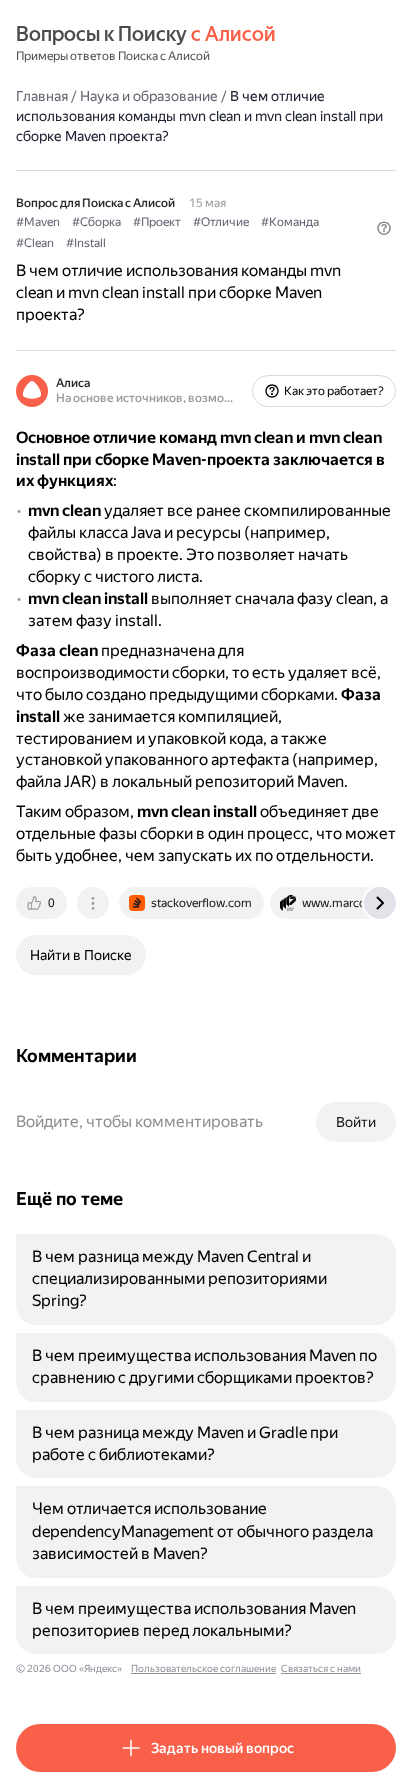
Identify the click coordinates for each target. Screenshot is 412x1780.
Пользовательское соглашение (203, 1668)
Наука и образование (149, 96)
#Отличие (221, 222)
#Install (86, 243)
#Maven (38, 222)
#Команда (290, 222)
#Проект (157, 222)
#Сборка (96, 222)
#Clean (35, 243)
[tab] (43, 903)
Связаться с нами (321, 1668)
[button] (384, 228)
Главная (42, 96)
